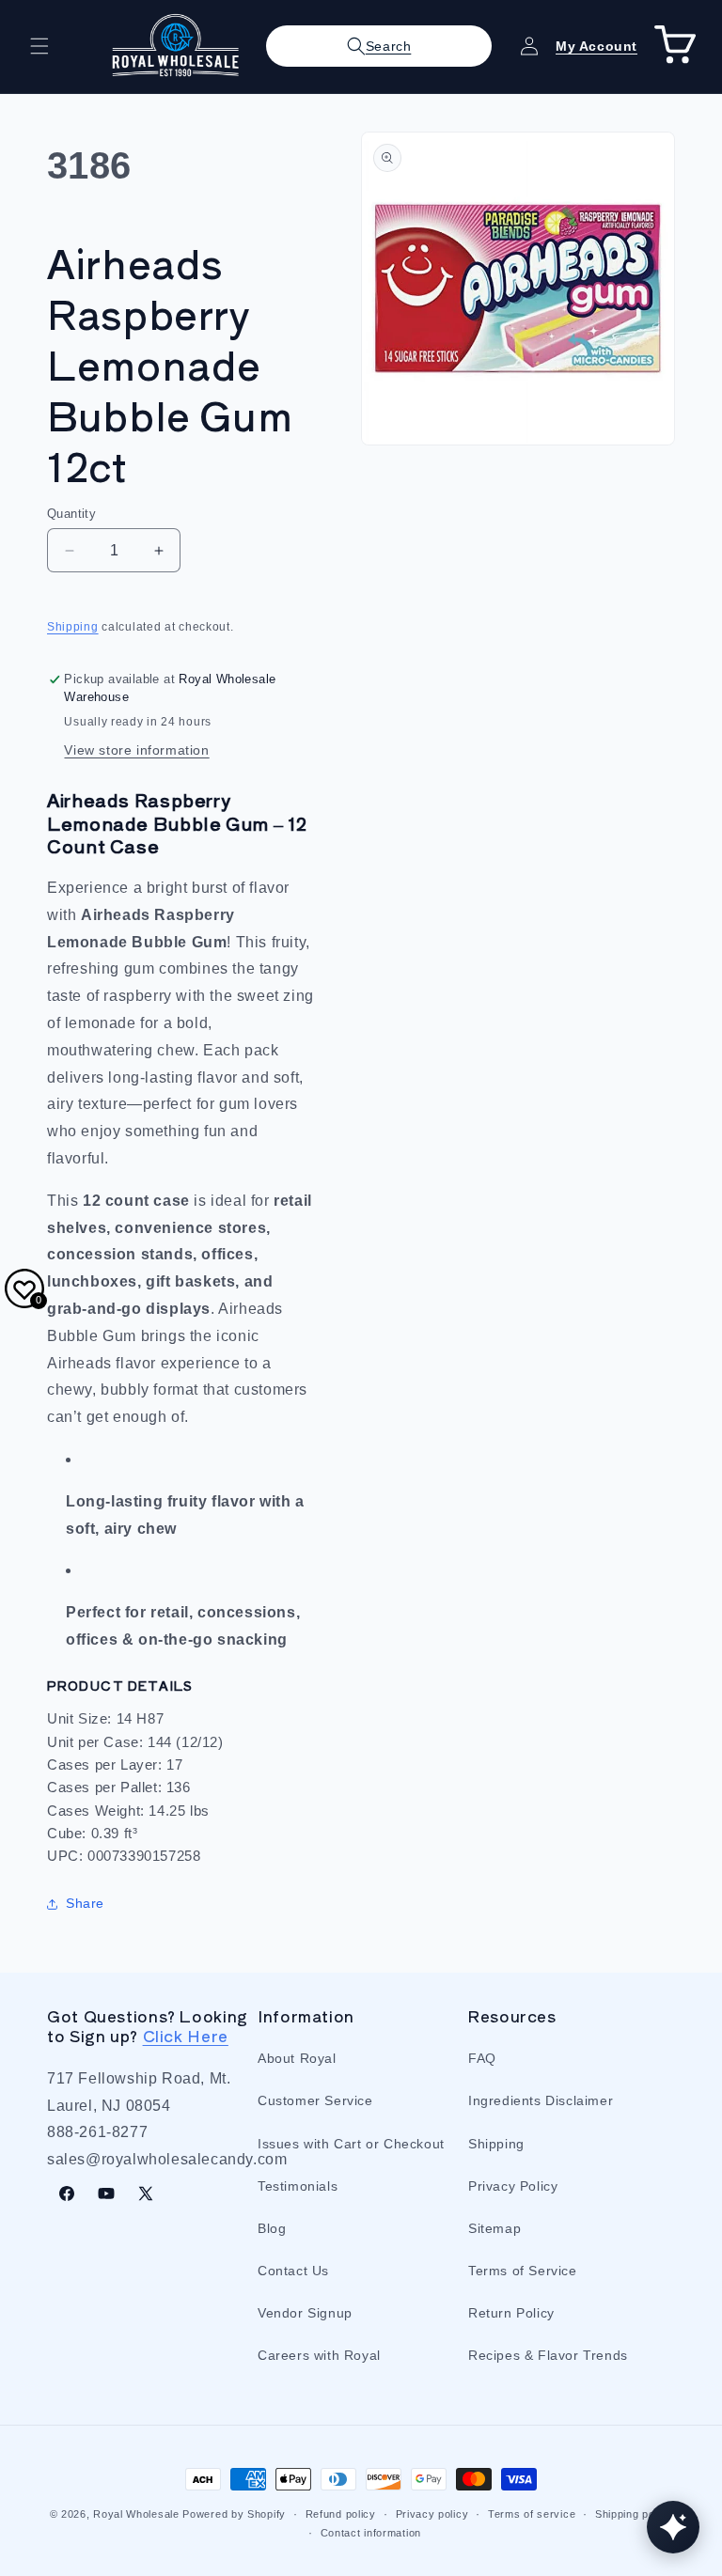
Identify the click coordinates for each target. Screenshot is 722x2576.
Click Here (186, 2036)
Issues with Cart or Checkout (351, 2144)
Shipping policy (634, 2514)
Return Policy (511, 2313)
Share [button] (85, 1903)
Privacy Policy (513, 2186)
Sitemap (494, 2228)
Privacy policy (432, 2514)
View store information (136, 750)
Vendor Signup (305, 2313)
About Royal (297, 2058)
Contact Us (293, 2271)
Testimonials (298, 2186)
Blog (272, 2228)
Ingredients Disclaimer (541, 2100)
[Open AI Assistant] (673, 2527)
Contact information (371, 2533)
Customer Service (315, 2100)
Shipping (73, 627)
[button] (39, 46)
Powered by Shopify (234, 2514)
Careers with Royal (319, 2355)
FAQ (482, 2058)
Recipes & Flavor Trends (548, 2355)
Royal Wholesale (136, 2514)
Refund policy (341, 2514)
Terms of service (532, 2514)
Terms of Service (523, 2271)
